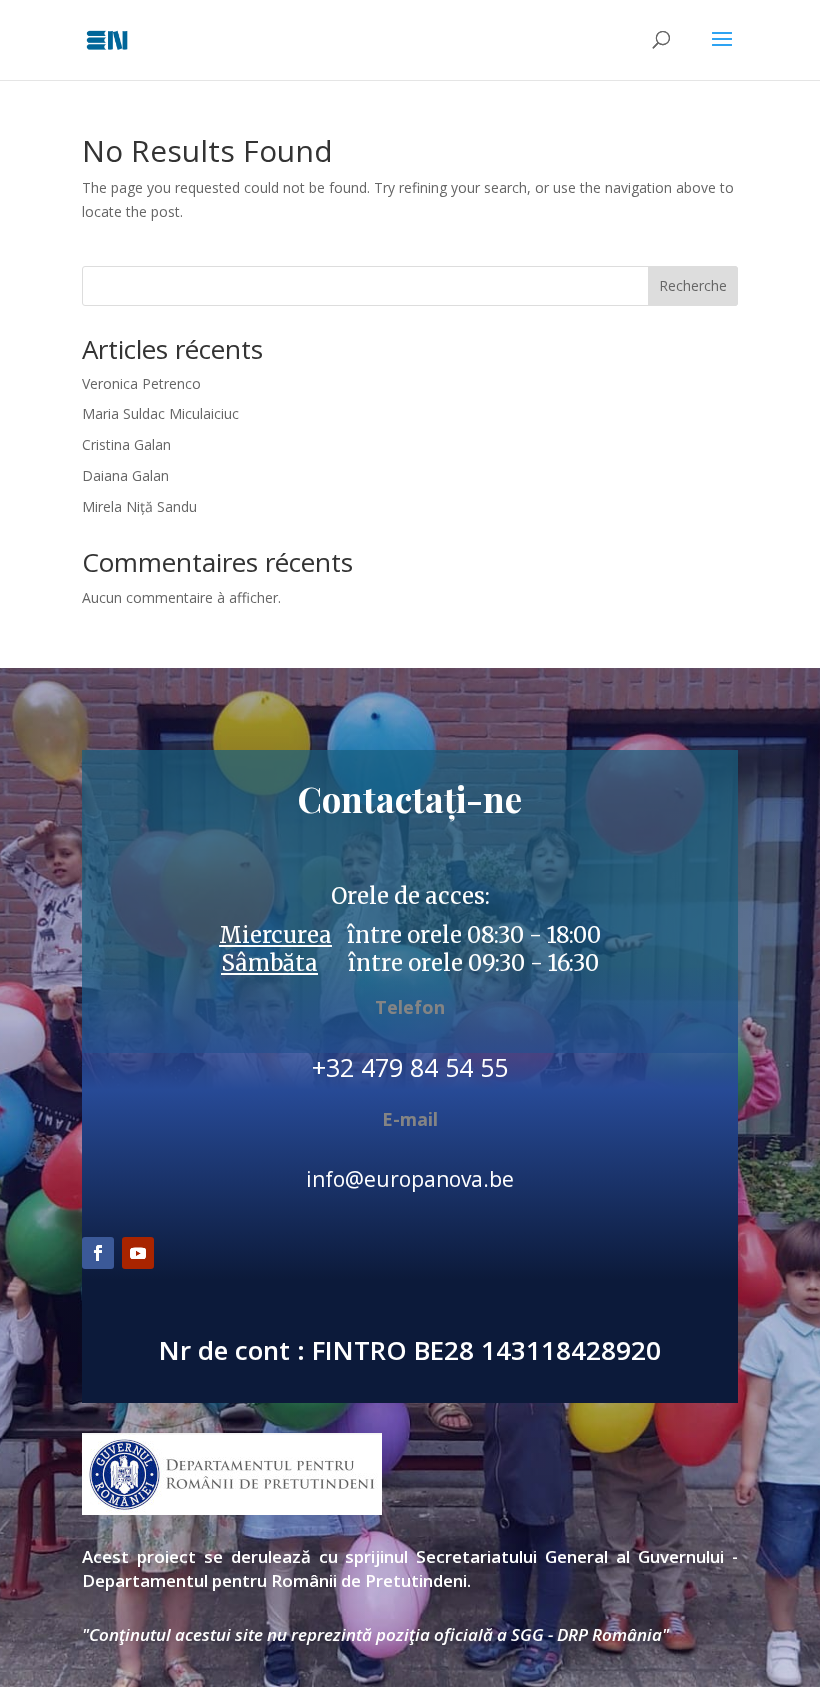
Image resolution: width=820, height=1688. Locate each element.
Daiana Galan (125, 475)
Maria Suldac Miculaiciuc (160, 413)
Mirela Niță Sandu (139, 506)
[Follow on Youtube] (138, 1253)
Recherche (693, 285)
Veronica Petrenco (141, 383)
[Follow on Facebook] (98, 1253)
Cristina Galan (126, 444)
